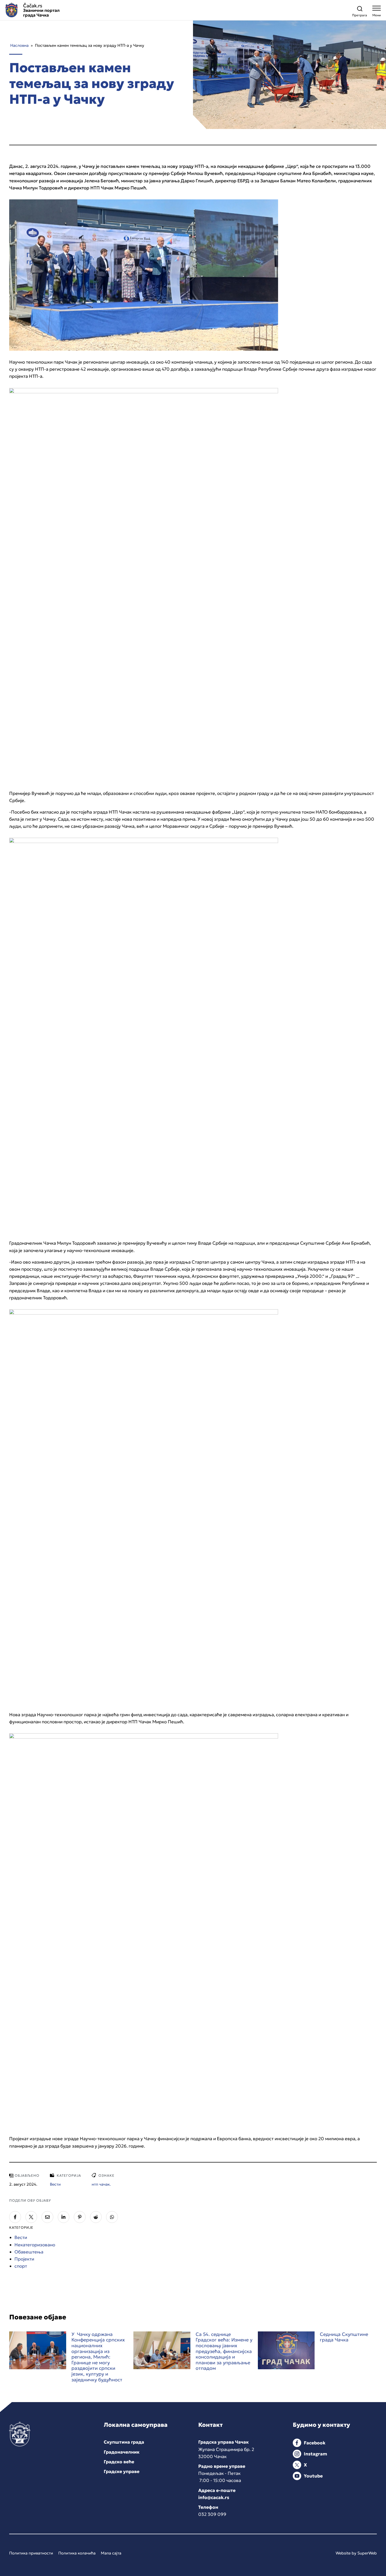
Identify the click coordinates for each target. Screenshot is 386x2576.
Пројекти (24, 2259)
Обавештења (29, 2252)
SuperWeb (367, 2553)
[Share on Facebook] (15, 2217)
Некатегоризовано (35, 2245)
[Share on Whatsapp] (112, 2217)
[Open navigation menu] (377, 12)
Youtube (313, 2476)
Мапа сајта (111, 2553)
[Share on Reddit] (96, 2217)
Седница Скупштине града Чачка (344, 2337)
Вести (21, 2237)
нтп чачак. (101, 2184)
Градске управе (122, 2471)
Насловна (19, 45)
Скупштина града (124, 2442)
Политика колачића (77, 2553)
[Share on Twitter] (31, 2217)
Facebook (315, 2443)
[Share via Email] (47, 2217)
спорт (21, 2266)
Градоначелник (122, 2452)
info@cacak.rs (214, 2497)
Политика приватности (31, 2553)
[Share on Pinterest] (80, 2217)
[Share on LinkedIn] (64, 2217)
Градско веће (119, 2462)
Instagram (315, 2454)
